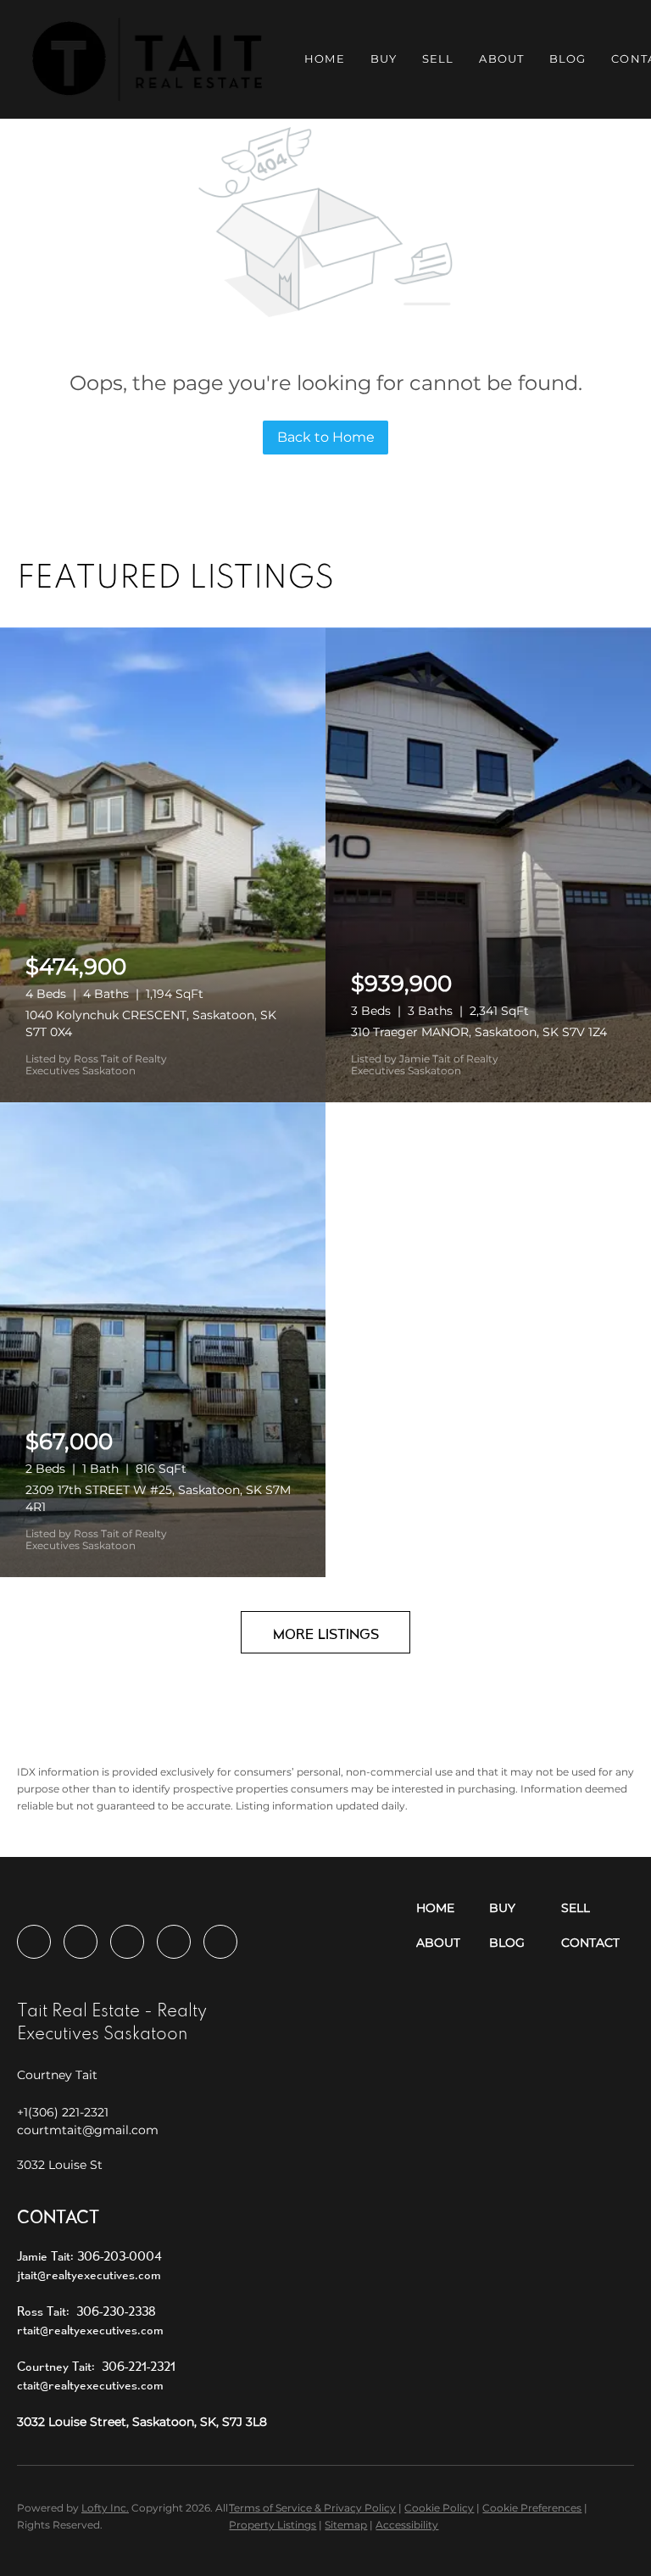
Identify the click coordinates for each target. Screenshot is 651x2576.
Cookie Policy (439, 2508)
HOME (324, 59)
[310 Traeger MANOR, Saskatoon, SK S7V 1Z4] (488, 865)
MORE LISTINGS (326, 1634)
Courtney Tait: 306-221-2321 (96, 2366)
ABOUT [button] (501, 59)
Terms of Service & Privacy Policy (312, 2508)
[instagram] (127, 1942)
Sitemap (346, 2525)
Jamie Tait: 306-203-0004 (89, 2256)
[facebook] (34, 1942)
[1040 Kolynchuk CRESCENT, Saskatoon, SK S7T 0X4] (163, 865)
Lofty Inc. (105, 2508)
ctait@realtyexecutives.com (90, 2385)
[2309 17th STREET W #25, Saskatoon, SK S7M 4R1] (163, 1340)
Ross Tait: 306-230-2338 (86, 2311)
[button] (147, 59)
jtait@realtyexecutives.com (89, 2275)
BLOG (568, 59)
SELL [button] (438, 59)
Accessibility (407, 2525)
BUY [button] (384, 59)
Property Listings (273, 2525)
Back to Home (326, 437)
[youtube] (174, 1942)
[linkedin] (81, 1942)
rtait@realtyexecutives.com (90, 2330)
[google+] (220, 1942)
